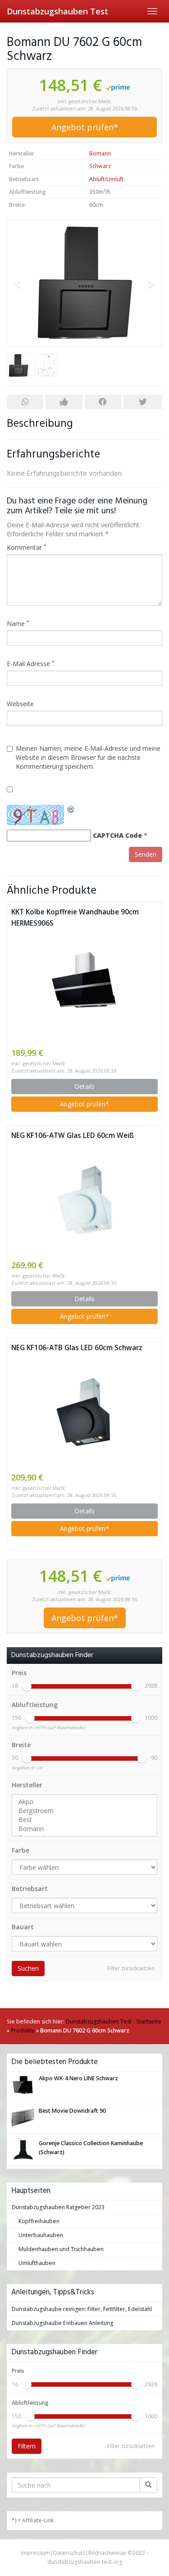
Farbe (21, 1850)
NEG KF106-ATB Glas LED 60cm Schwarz (77, 1348)
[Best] (84, 1820)
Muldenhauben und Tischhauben (61, 2249)
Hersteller (27, 1785)
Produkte (23, 2030)
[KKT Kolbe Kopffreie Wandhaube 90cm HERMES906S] (84, 988)
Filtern (27, 2446)
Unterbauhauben (41, 2235)
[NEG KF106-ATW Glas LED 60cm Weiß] (84, 1200)
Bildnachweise (107, 2553)
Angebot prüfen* (85, 127)
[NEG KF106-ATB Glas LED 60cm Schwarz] (84, 1412)
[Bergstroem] (84, 1811)
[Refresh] (71, 809)
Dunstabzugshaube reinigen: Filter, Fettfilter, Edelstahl (82, 2309)
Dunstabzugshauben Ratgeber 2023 (58, 2207)
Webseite (20, 704)
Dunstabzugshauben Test (57, 11)
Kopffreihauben (39, 2221)
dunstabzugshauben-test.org (85, 2562)
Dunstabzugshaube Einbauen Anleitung (62, 2323)
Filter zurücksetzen (131, 1968)
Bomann (100, 153)
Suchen (28, 1968)
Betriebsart (30, 1889)
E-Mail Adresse (31, 664)
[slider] (27, 1686)
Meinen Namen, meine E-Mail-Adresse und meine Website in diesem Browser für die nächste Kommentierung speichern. (88, 757)
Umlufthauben (37, 2263)
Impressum (35, 2553)
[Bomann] (84, 1829)
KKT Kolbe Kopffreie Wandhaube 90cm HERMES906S (75, 918)
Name (18, 623)
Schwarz (100, 166)
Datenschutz (69, 2553)
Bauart (23, 1927)
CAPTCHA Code (117, 835)
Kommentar (27, 547)
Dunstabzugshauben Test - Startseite (114, 2021)
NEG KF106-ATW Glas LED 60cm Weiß (73, 1135)
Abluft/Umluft (106, 179)
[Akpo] (84, 1802)
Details (84, 1086)
